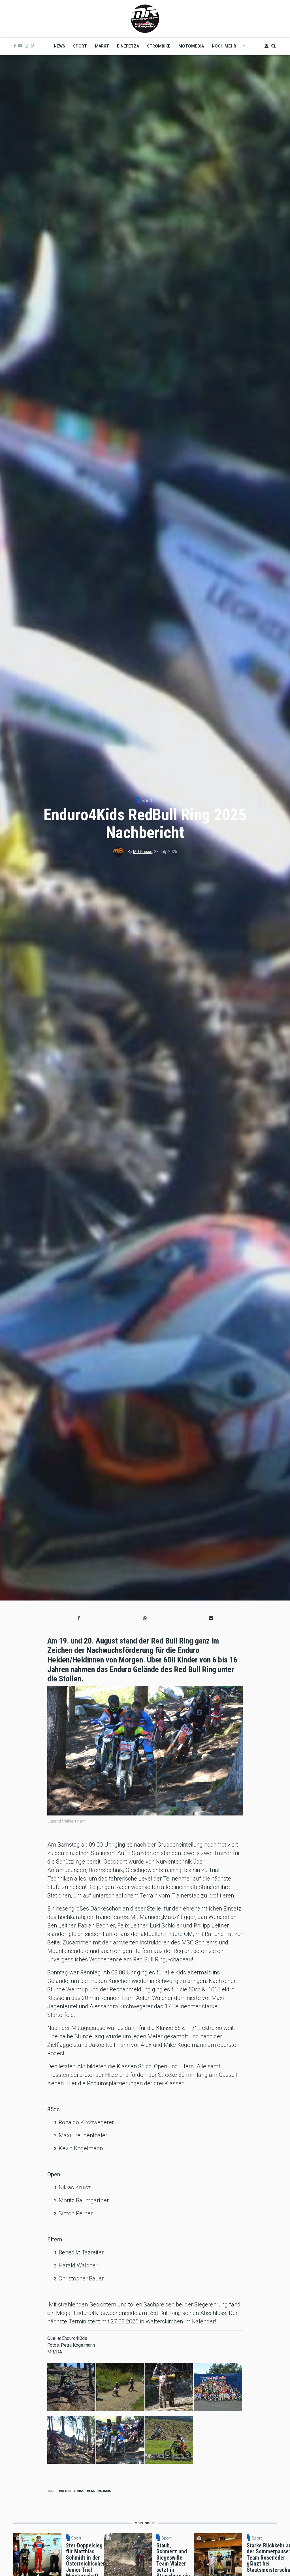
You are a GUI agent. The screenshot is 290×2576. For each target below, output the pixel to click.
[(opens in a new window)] (15, 46)
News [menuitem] (59, 46)
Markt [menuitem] (102, 46)
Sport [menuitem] (80, 46)
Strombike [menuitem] (159, 46)
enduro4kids (100, 2491)
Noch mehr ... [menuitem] (224, 48)
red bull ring (73, 2491)
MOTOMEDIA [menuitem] (191, 46)
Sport (147, 801)
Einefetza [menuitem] (128, 46)
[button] (79, 1618)
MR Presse (143, 852)
